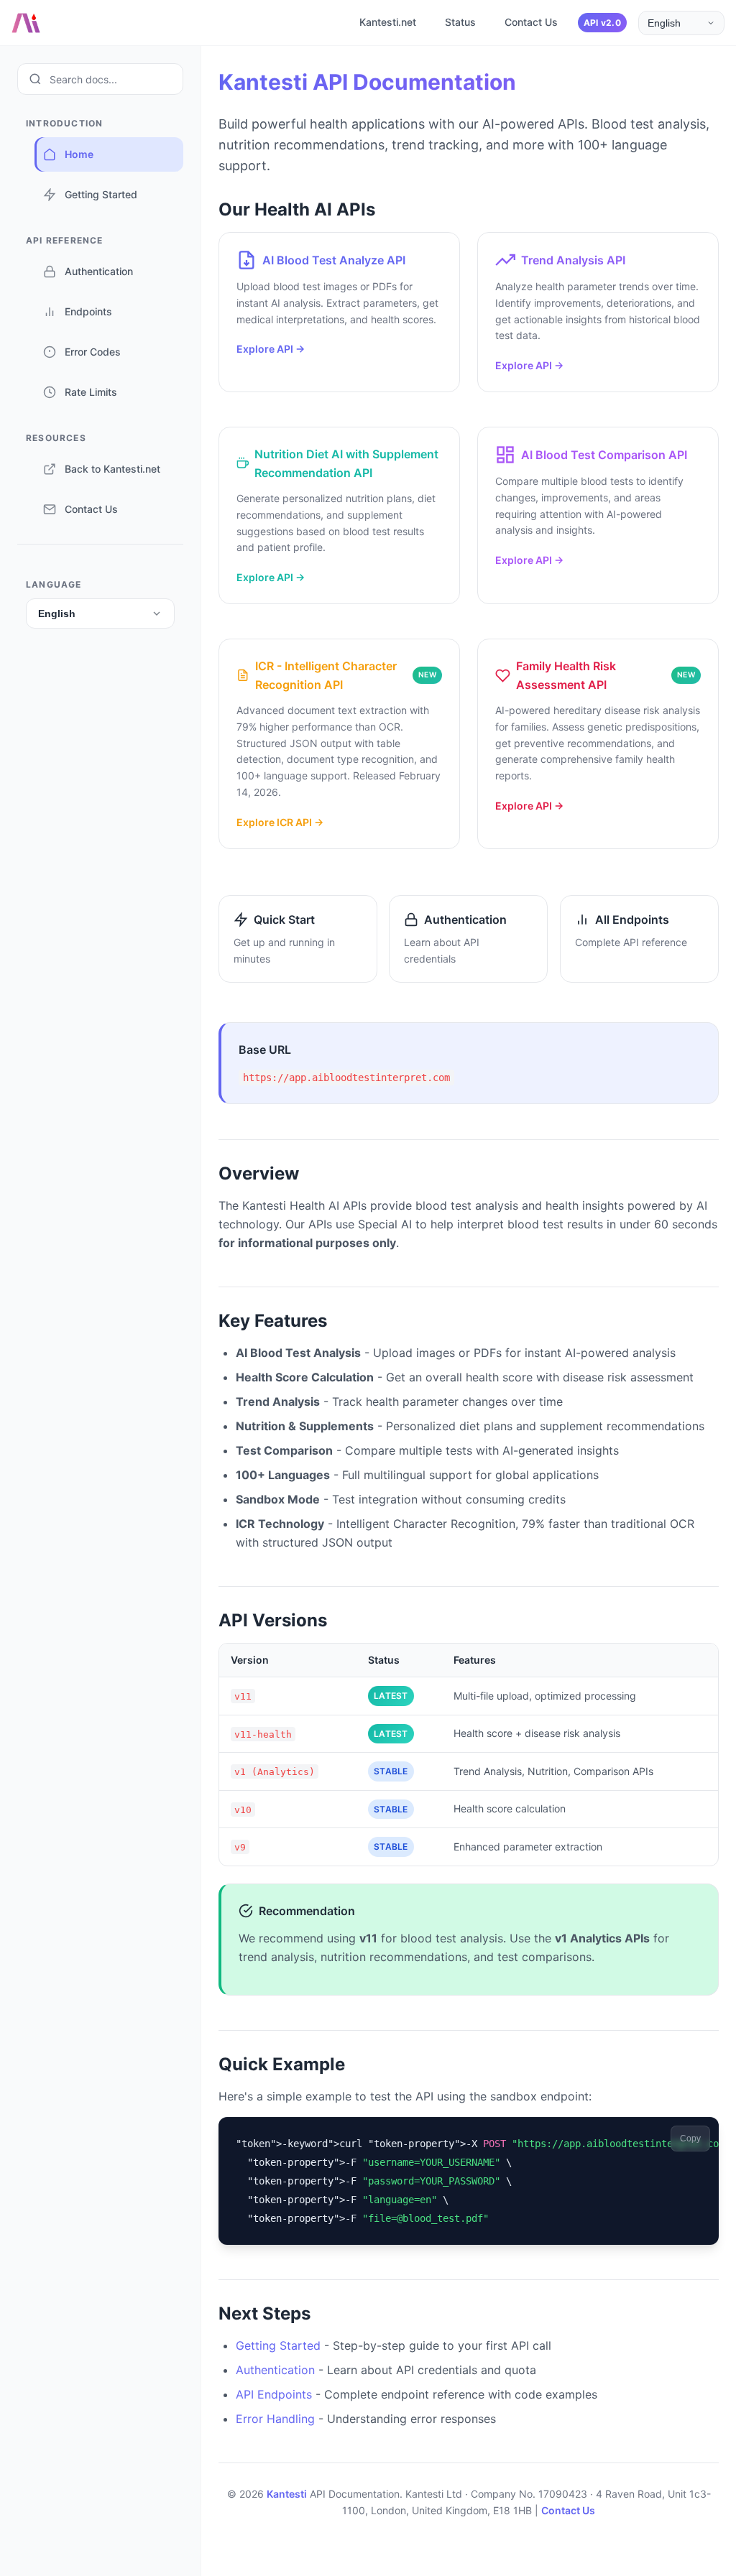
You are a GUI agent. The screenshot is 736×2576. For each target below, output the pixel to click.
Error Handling (275, 2419)
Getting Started (278, 2345)
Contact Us (531, 22)
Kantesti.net (388, 22)
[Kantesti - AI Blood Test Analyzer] (26, 23)
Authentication (275, 2370)
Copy (690, 2139)
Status (460, 22)
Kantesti (287, 2494)
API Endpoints (274, 2394)
